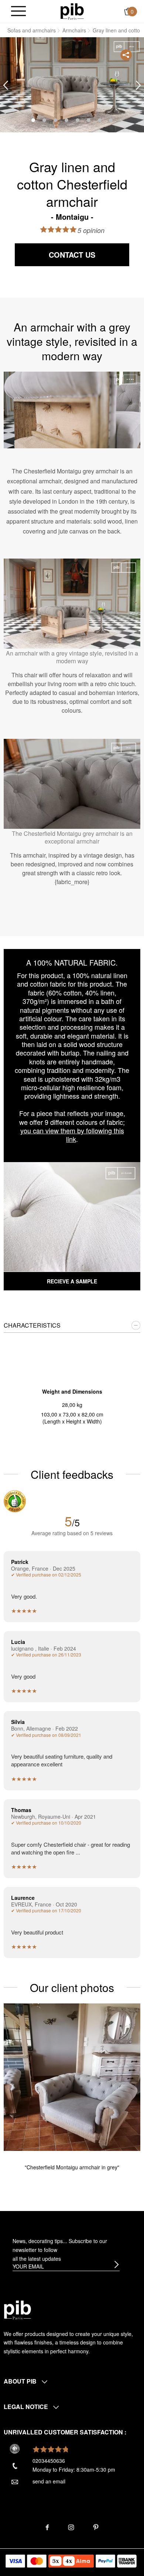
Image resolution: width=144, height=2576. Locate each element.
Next (138, 85)
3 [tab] (55, 120)
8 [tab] (111, 120)
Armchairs (74, 30)
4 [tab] (66, 120)
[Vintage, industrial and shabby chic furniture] (72, 11)
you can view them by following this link (72, 1135)
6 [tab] (89, 120)
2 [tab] (44, 120)
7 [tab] (100, 120)
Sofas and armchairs (32, 30)
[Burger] (18, 12)
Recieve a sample (72, 1281)
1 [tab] (33, 120)
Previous (6, 85)
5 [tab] (78, 120)
